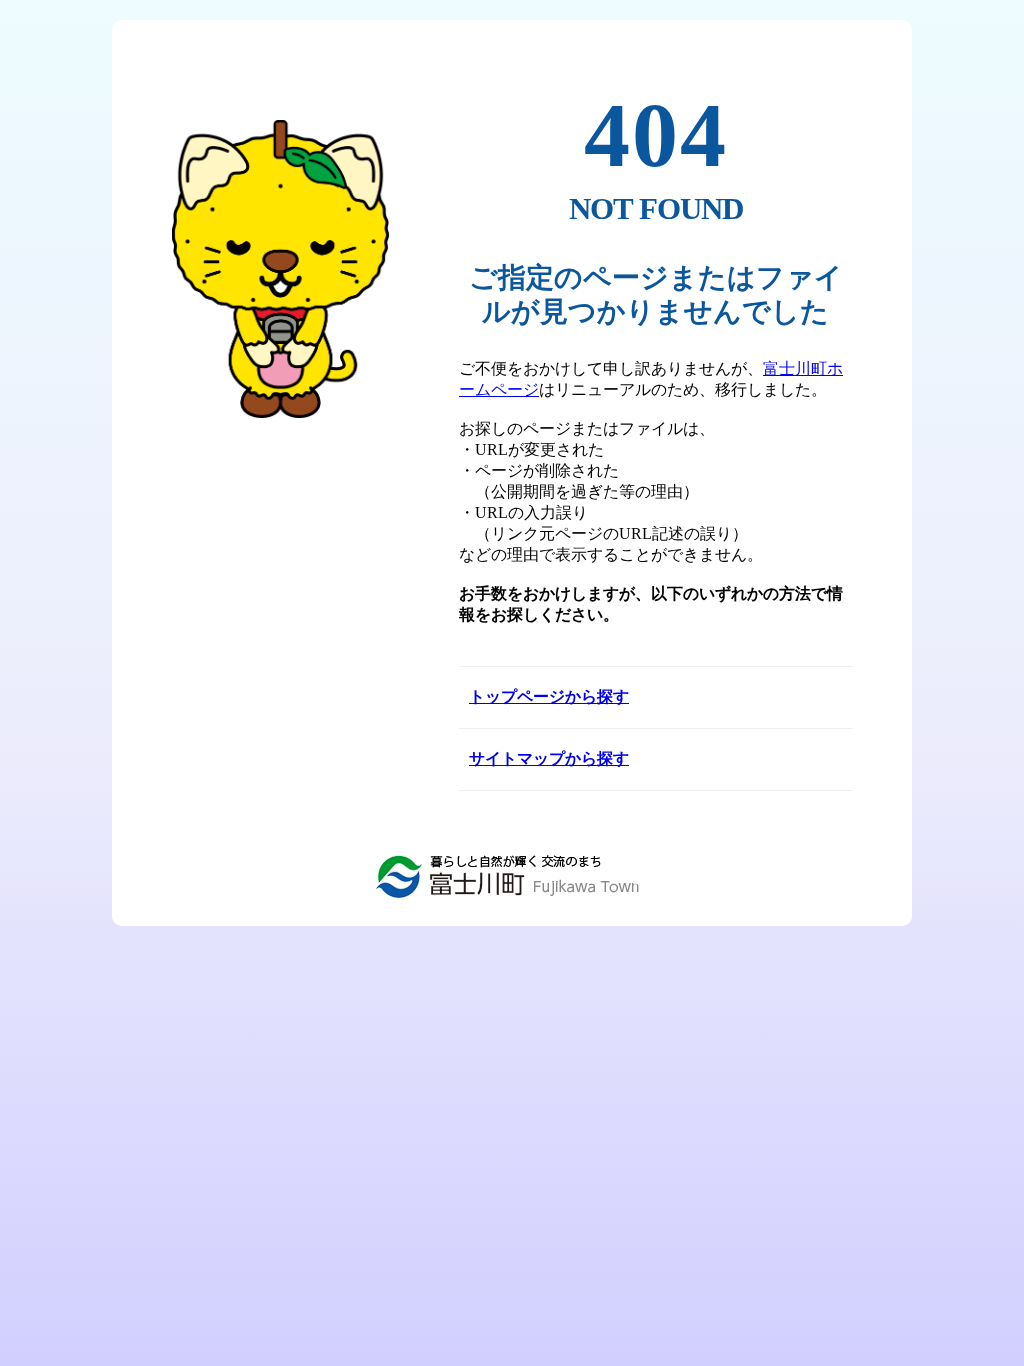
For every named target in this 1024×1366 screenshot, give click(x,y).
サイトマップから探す (549, 758)
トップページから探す (549, 696)
